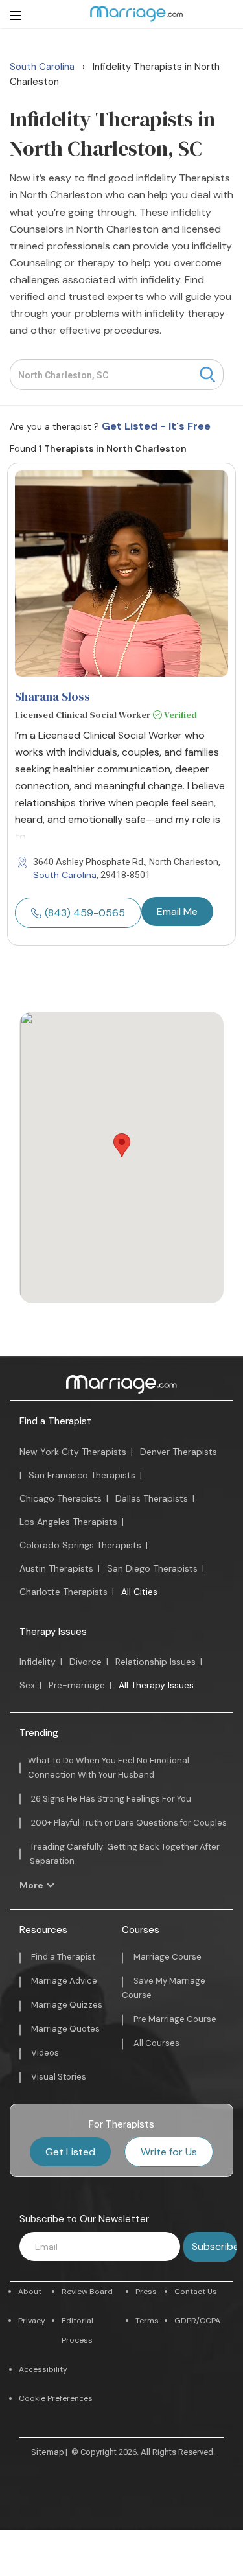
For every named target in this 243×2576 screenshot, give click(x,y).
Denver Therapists (179, 1452)
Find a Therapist (55, 1421)
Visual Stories (59, 2077)
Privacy (32, 2321)
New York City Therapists (73, 1452)
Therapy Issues (53, 1632)
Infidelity (38, 1662)
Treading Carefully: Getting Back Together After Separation (125, 1854)
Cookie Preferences (56, 2398)
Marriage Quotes (65, 2029)
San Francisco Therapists (82, 1475)
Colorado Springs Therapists (80, 1545)
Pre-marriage (77, 1685)
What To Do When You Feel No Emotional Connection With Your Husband (109, 1768)
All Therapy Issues (156, 1685)
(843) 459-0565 (85, 913)
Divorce (86, 1662)
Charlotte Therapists (64, 1592)
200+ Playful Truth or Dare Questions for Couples (129, 1823)
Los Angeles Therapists (68, 1522)
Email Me (177, 911)
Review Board (87, 2292)
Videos (45, 2053)
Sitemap (48, 2452)
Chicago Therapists (61, 1498)
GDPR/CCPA (197, 2321)
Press (146, 2292)
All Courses (156, 2043)
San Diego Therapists (152, 1568)
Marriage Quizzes (67, 2005)
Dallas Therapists (152, 1498)
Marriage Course (168, 1957)
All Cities (139, 1592)
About (30, 2292)
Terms (147, 2321)
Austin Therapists (56, 1568)
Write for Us (169, 2152)
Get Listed (70, 2152)
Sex (27, 1685)
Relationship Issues (156, 1662)
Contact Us (196, 2292)
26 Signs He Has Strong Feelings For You (111, 1799)
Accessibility (43, 2369)
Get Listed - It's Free (156, 426)
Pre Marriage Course (175, 2019)
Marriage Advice (64, 1981)
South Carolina (65, 875)
